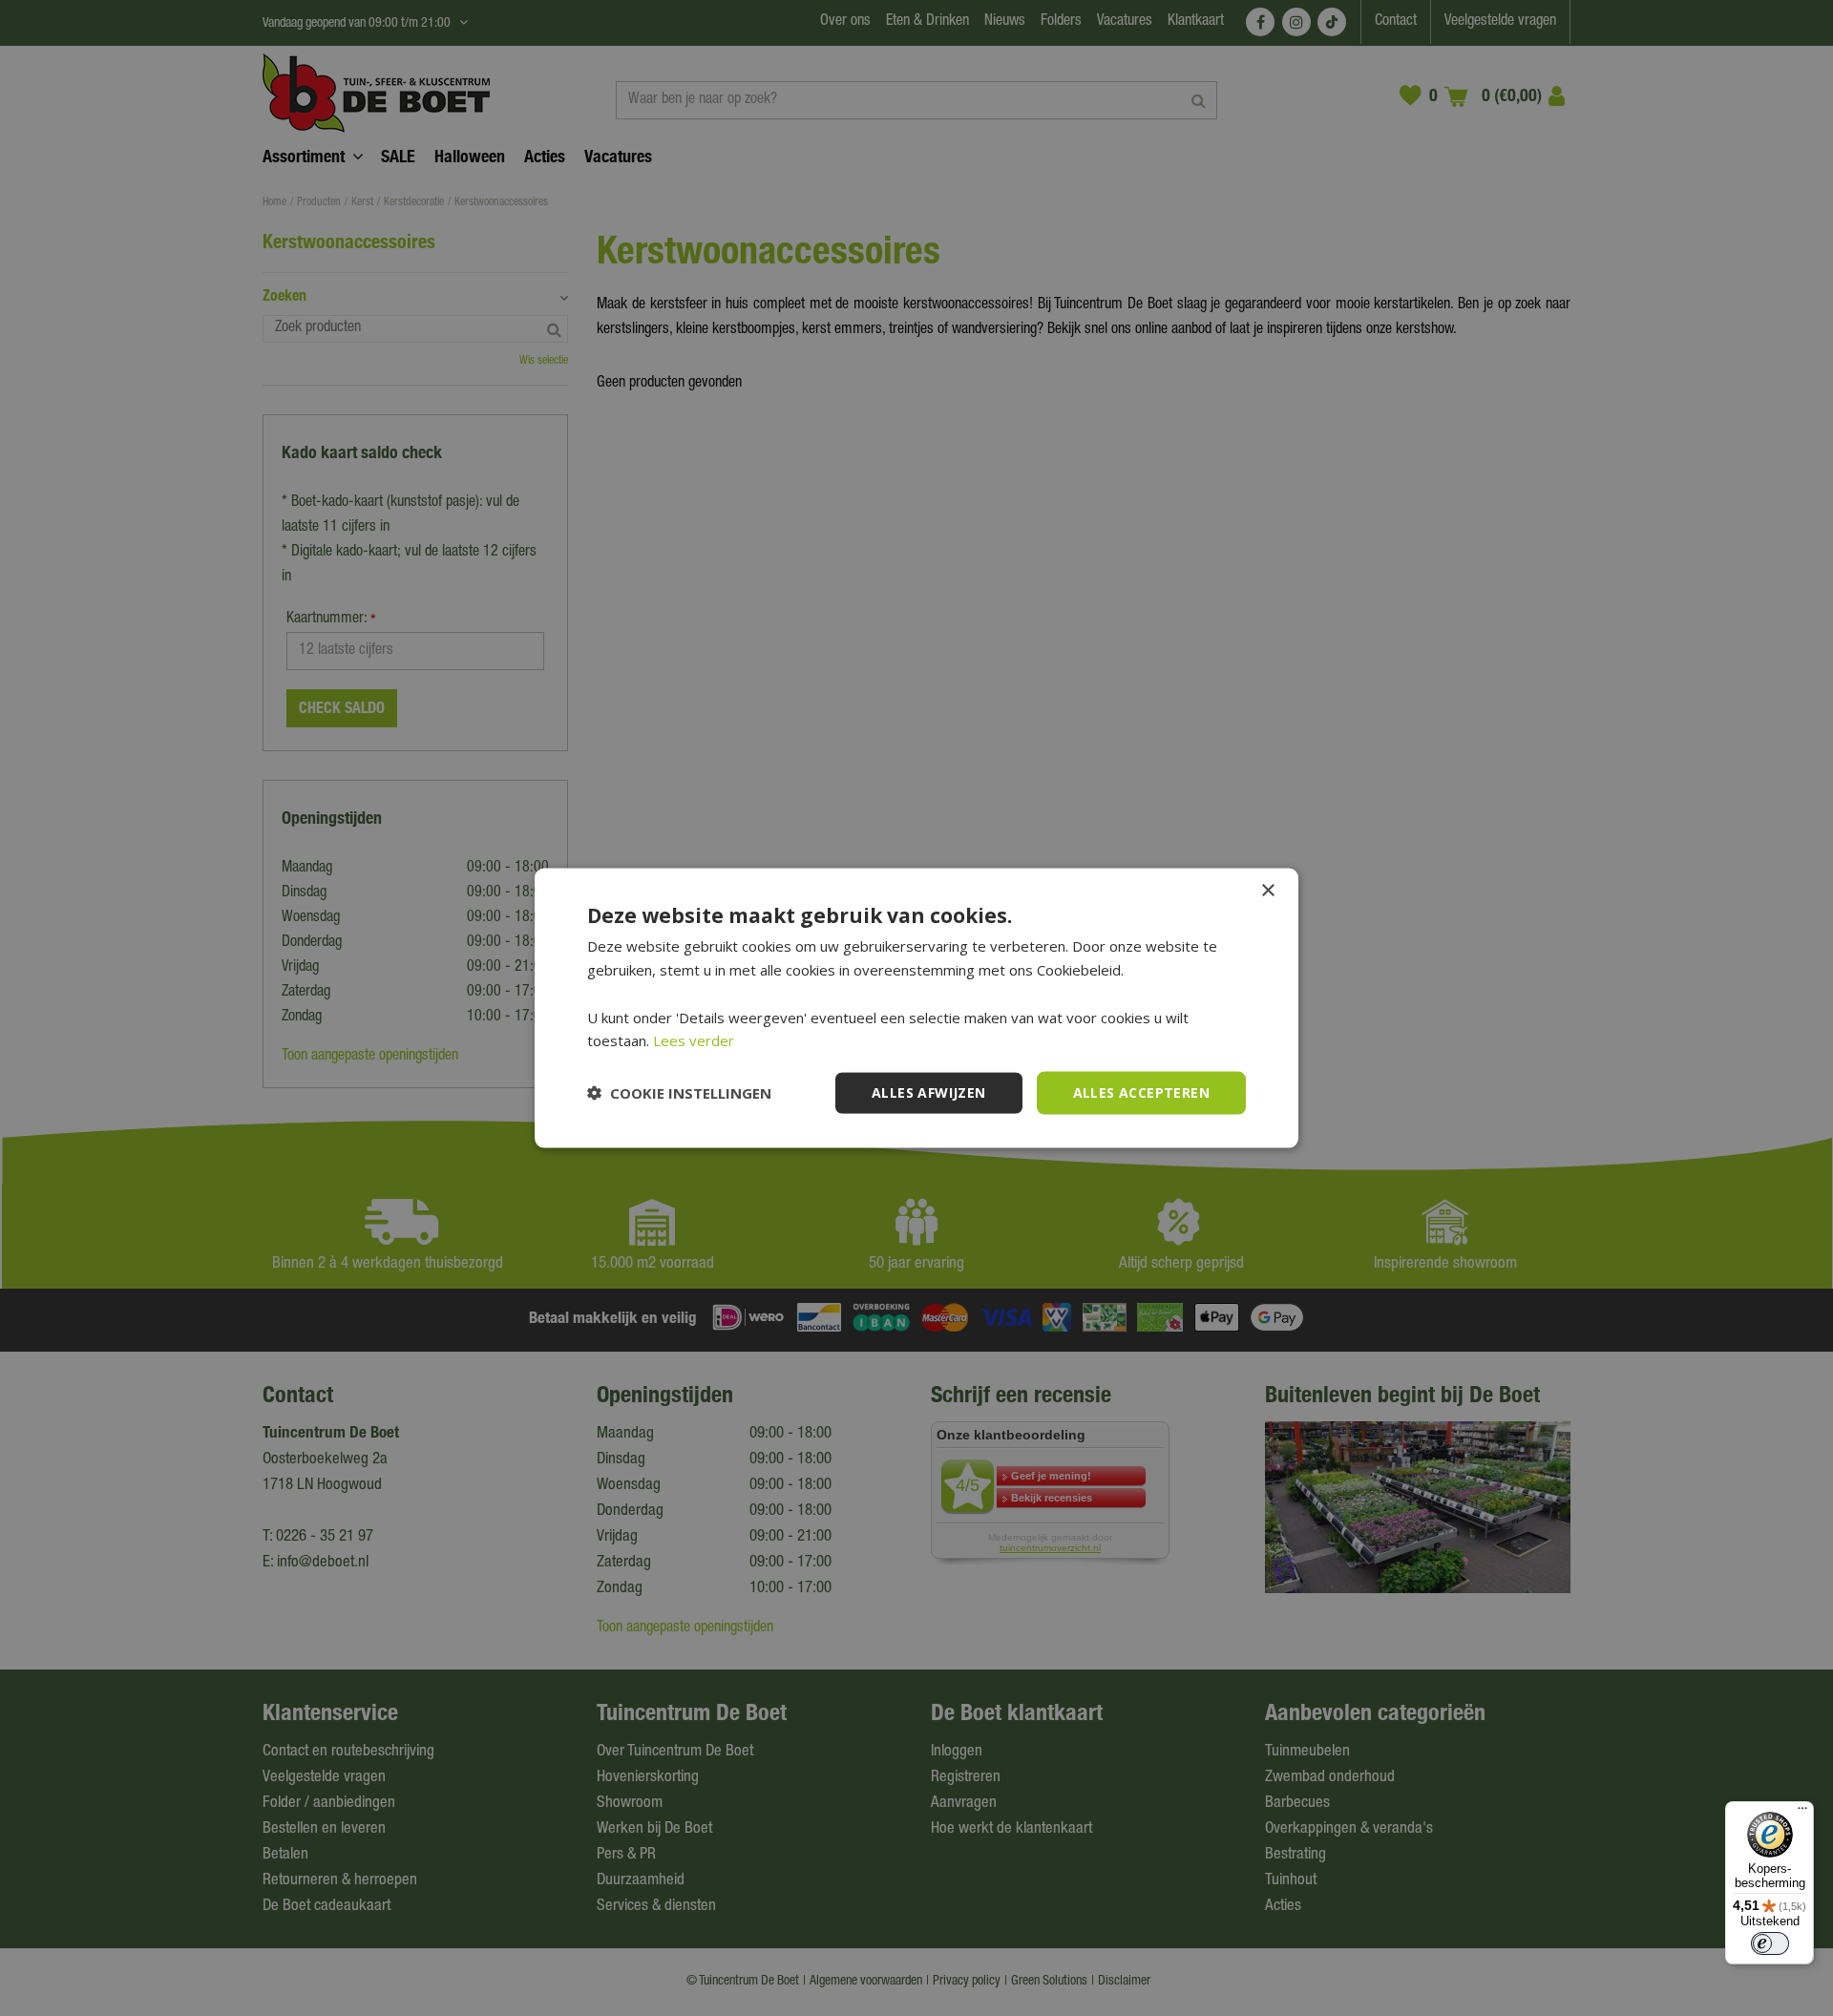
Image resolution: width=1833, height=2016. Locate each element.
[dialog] (916, 1008)
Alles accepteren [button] (1141, 1092)
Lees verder (694, 1040)
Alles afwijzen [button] (929, 1092)
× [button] (1267, 891)
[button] (679, 1093)
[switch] (1770, 1943)
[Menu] (1802, 1813)
